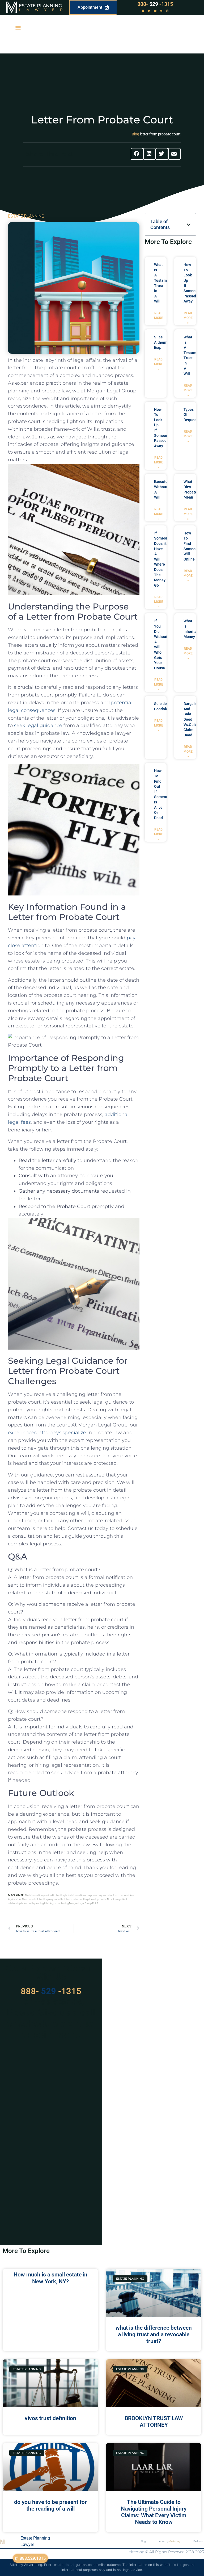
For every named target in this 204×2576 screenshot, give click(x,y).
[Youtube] (155, 11)
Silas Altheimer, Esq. (163, 342)
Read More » (159, 318)
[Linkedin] (161, 11)
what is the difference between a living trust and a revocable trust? (154, 2334)
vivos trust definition (50, 2418)
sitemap (137, 2552)
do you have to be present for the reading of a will (50, 2505)
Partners (198, 2541)
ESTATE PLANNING (26, 216)
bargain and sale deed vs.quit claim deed (190, 719)
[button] (18, 28)
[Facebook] (143, 11)
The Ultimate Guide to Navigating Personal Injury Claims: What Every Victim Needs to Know (154, 2512)
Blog (135, 134)
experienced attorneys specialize (47, 1433)
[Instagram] (167, 11)
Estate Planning (40, 6)
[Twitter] (149, 11)
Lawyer (43, 10)
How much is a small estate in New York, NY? (50, 2278)
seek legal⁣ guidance (38, 725)
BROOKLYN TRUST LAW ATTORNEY (154, 2422)
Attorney (170, 2541)
